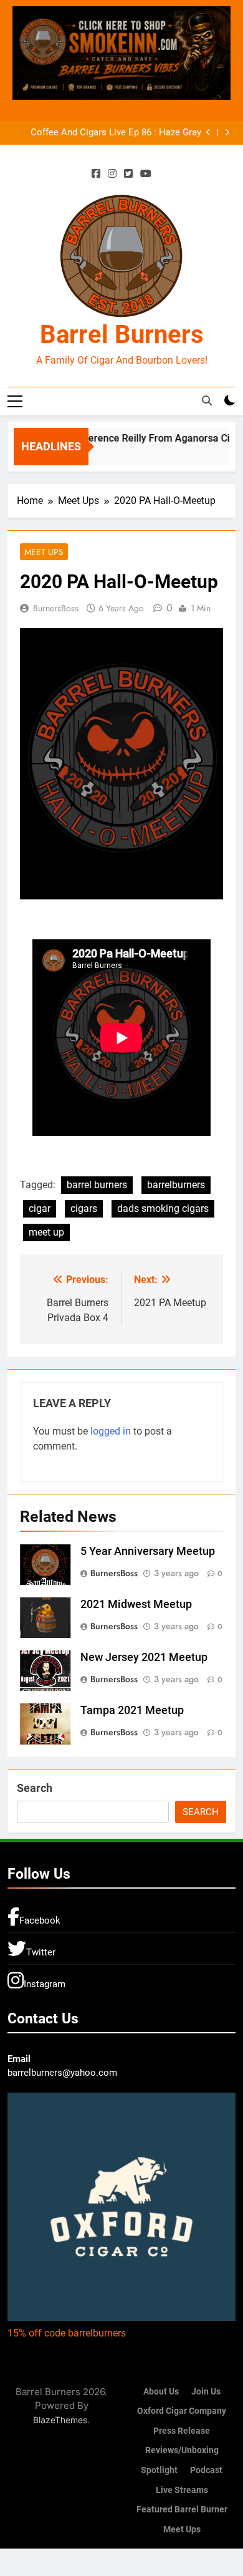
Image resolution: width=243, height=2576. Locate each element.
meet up (46, 1232)
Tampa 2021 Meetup (132, 1710)
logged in (111, 1431)
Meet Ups (44, 552)
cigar (40, 1208)
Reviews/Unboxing (182, 2450)
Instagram (45, 1984)
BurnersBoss (56, 608)
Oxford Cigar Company (182, 2411)
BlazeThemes (60, 2420)
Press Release (182, 2431)
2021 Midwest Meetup (136, 1604)
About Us (161, 2392)
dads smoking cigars (163, 1208)
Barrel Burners (122, 335)
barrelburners (176, 1185)
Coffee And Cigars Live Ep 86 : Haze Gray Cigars (116, 133)
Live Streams (182, 2490)
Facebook (40, 1920)
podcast (206, 2470)
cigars (84, 1208)
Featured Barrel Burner (182, 2510)
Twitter (41, 1952)
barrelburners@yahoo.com (62, 2073)
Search (35, 1788)
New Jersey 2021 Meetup (144, 1657)
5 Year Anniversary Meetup (148, 1551)
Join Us (206, 2392)
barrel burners (97, 1185)
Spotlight (159, 2470)
